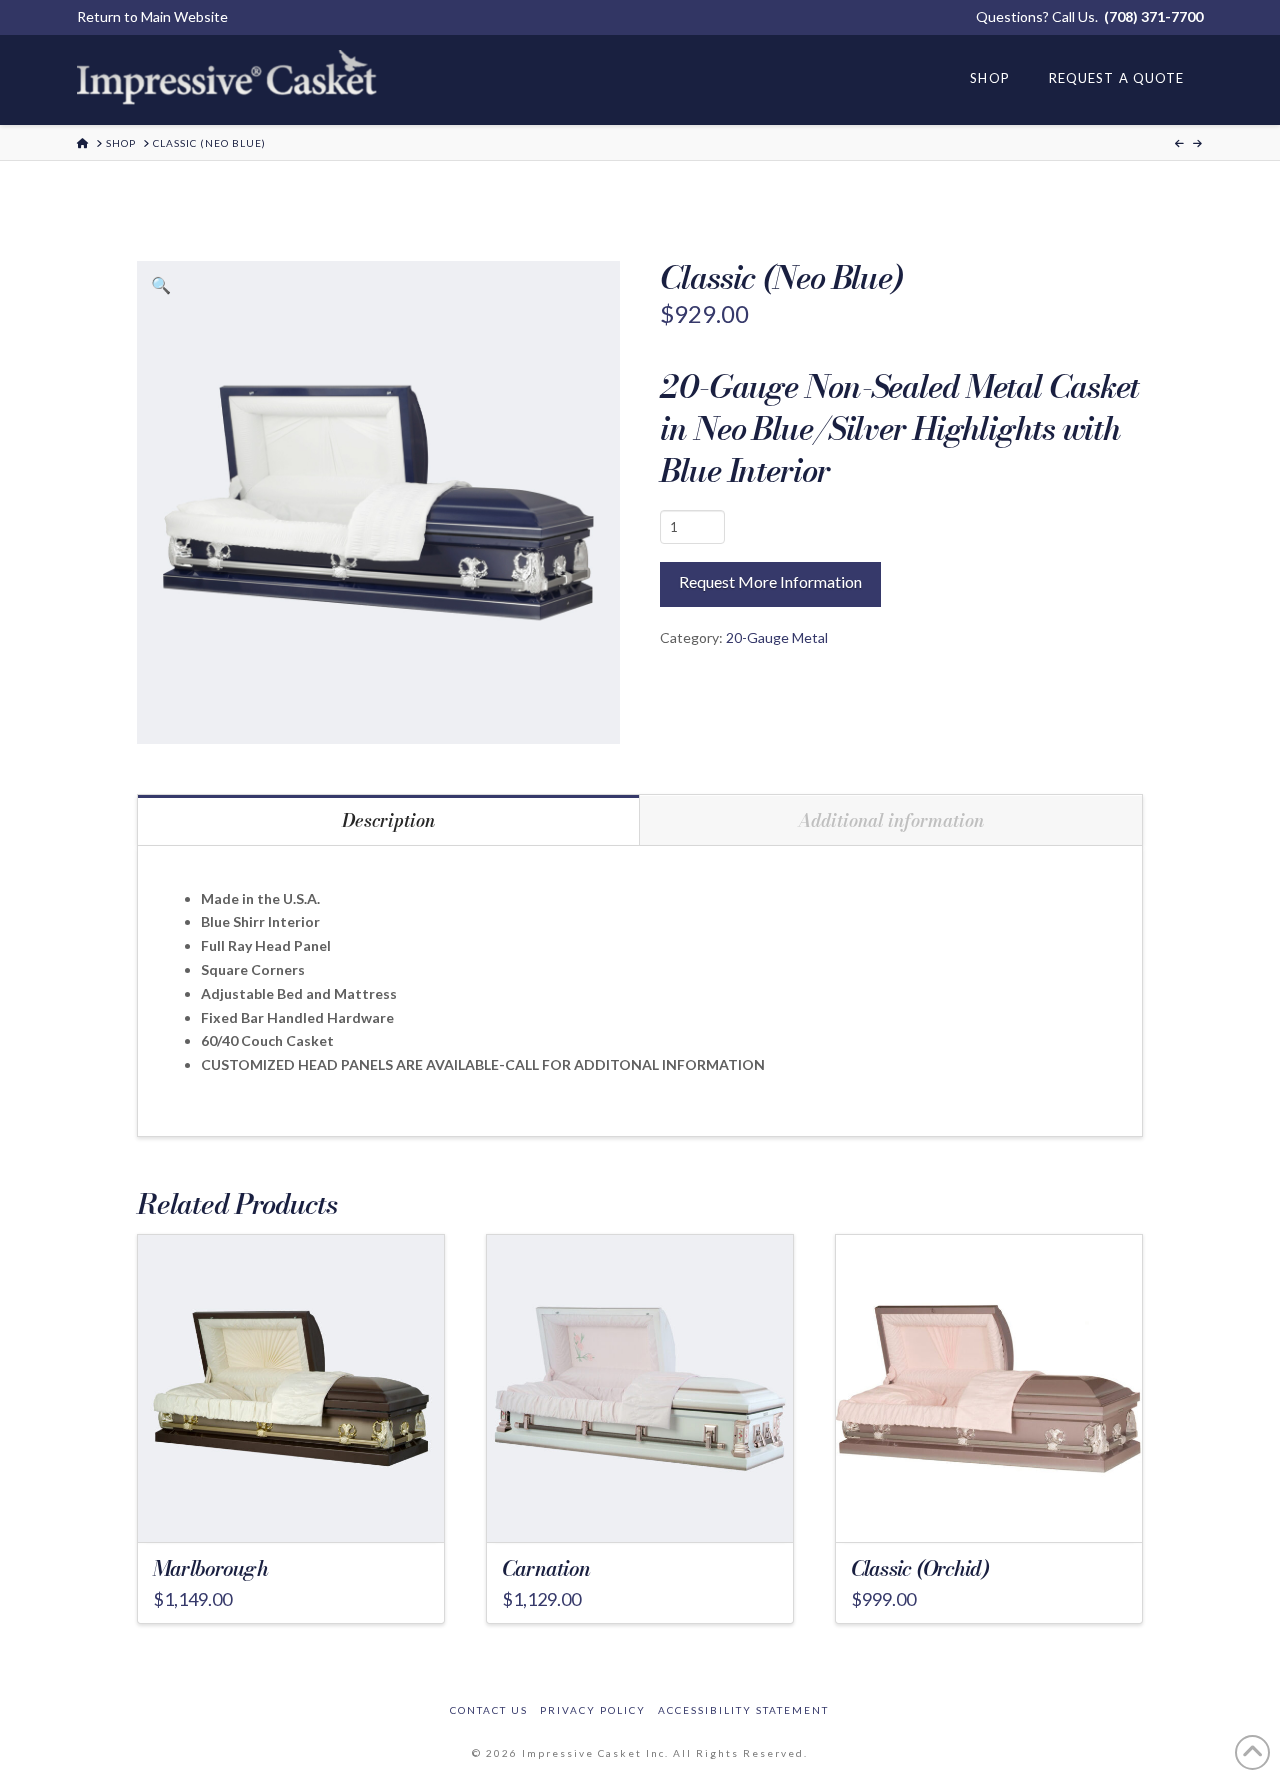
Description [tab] (388, 820)
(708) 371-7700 (1153, 16)
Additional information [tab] (891, 820)
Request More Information (770, 581)
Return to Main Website (152, 16)
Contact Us (489, 1710)
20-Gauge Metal (777, 637)
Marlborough (210, 1568)
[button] (161, 285)
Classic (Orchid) (920, 1568)
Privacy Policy (593, 1710)
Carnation (546, 1568)
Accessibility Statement (743, 1710)
